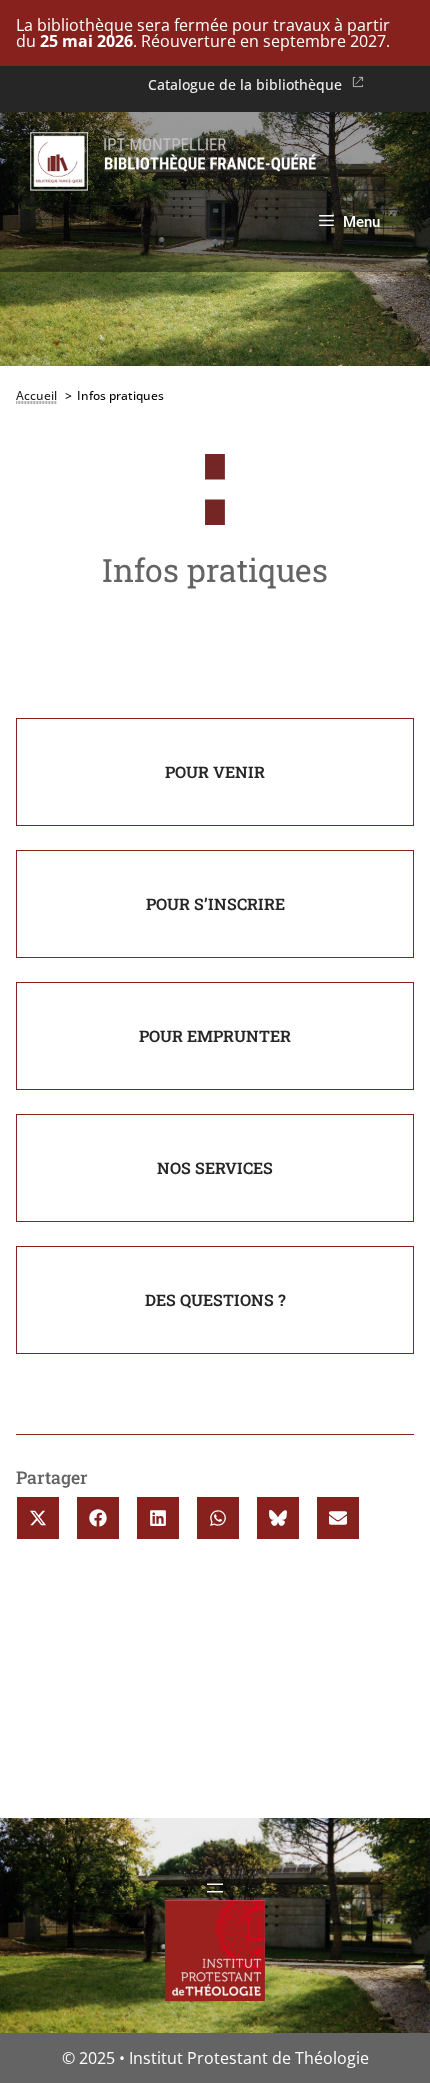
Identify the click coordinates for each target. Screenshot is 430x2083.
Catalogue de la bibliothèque (245, 84)
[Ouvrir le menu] (215, 1888)
